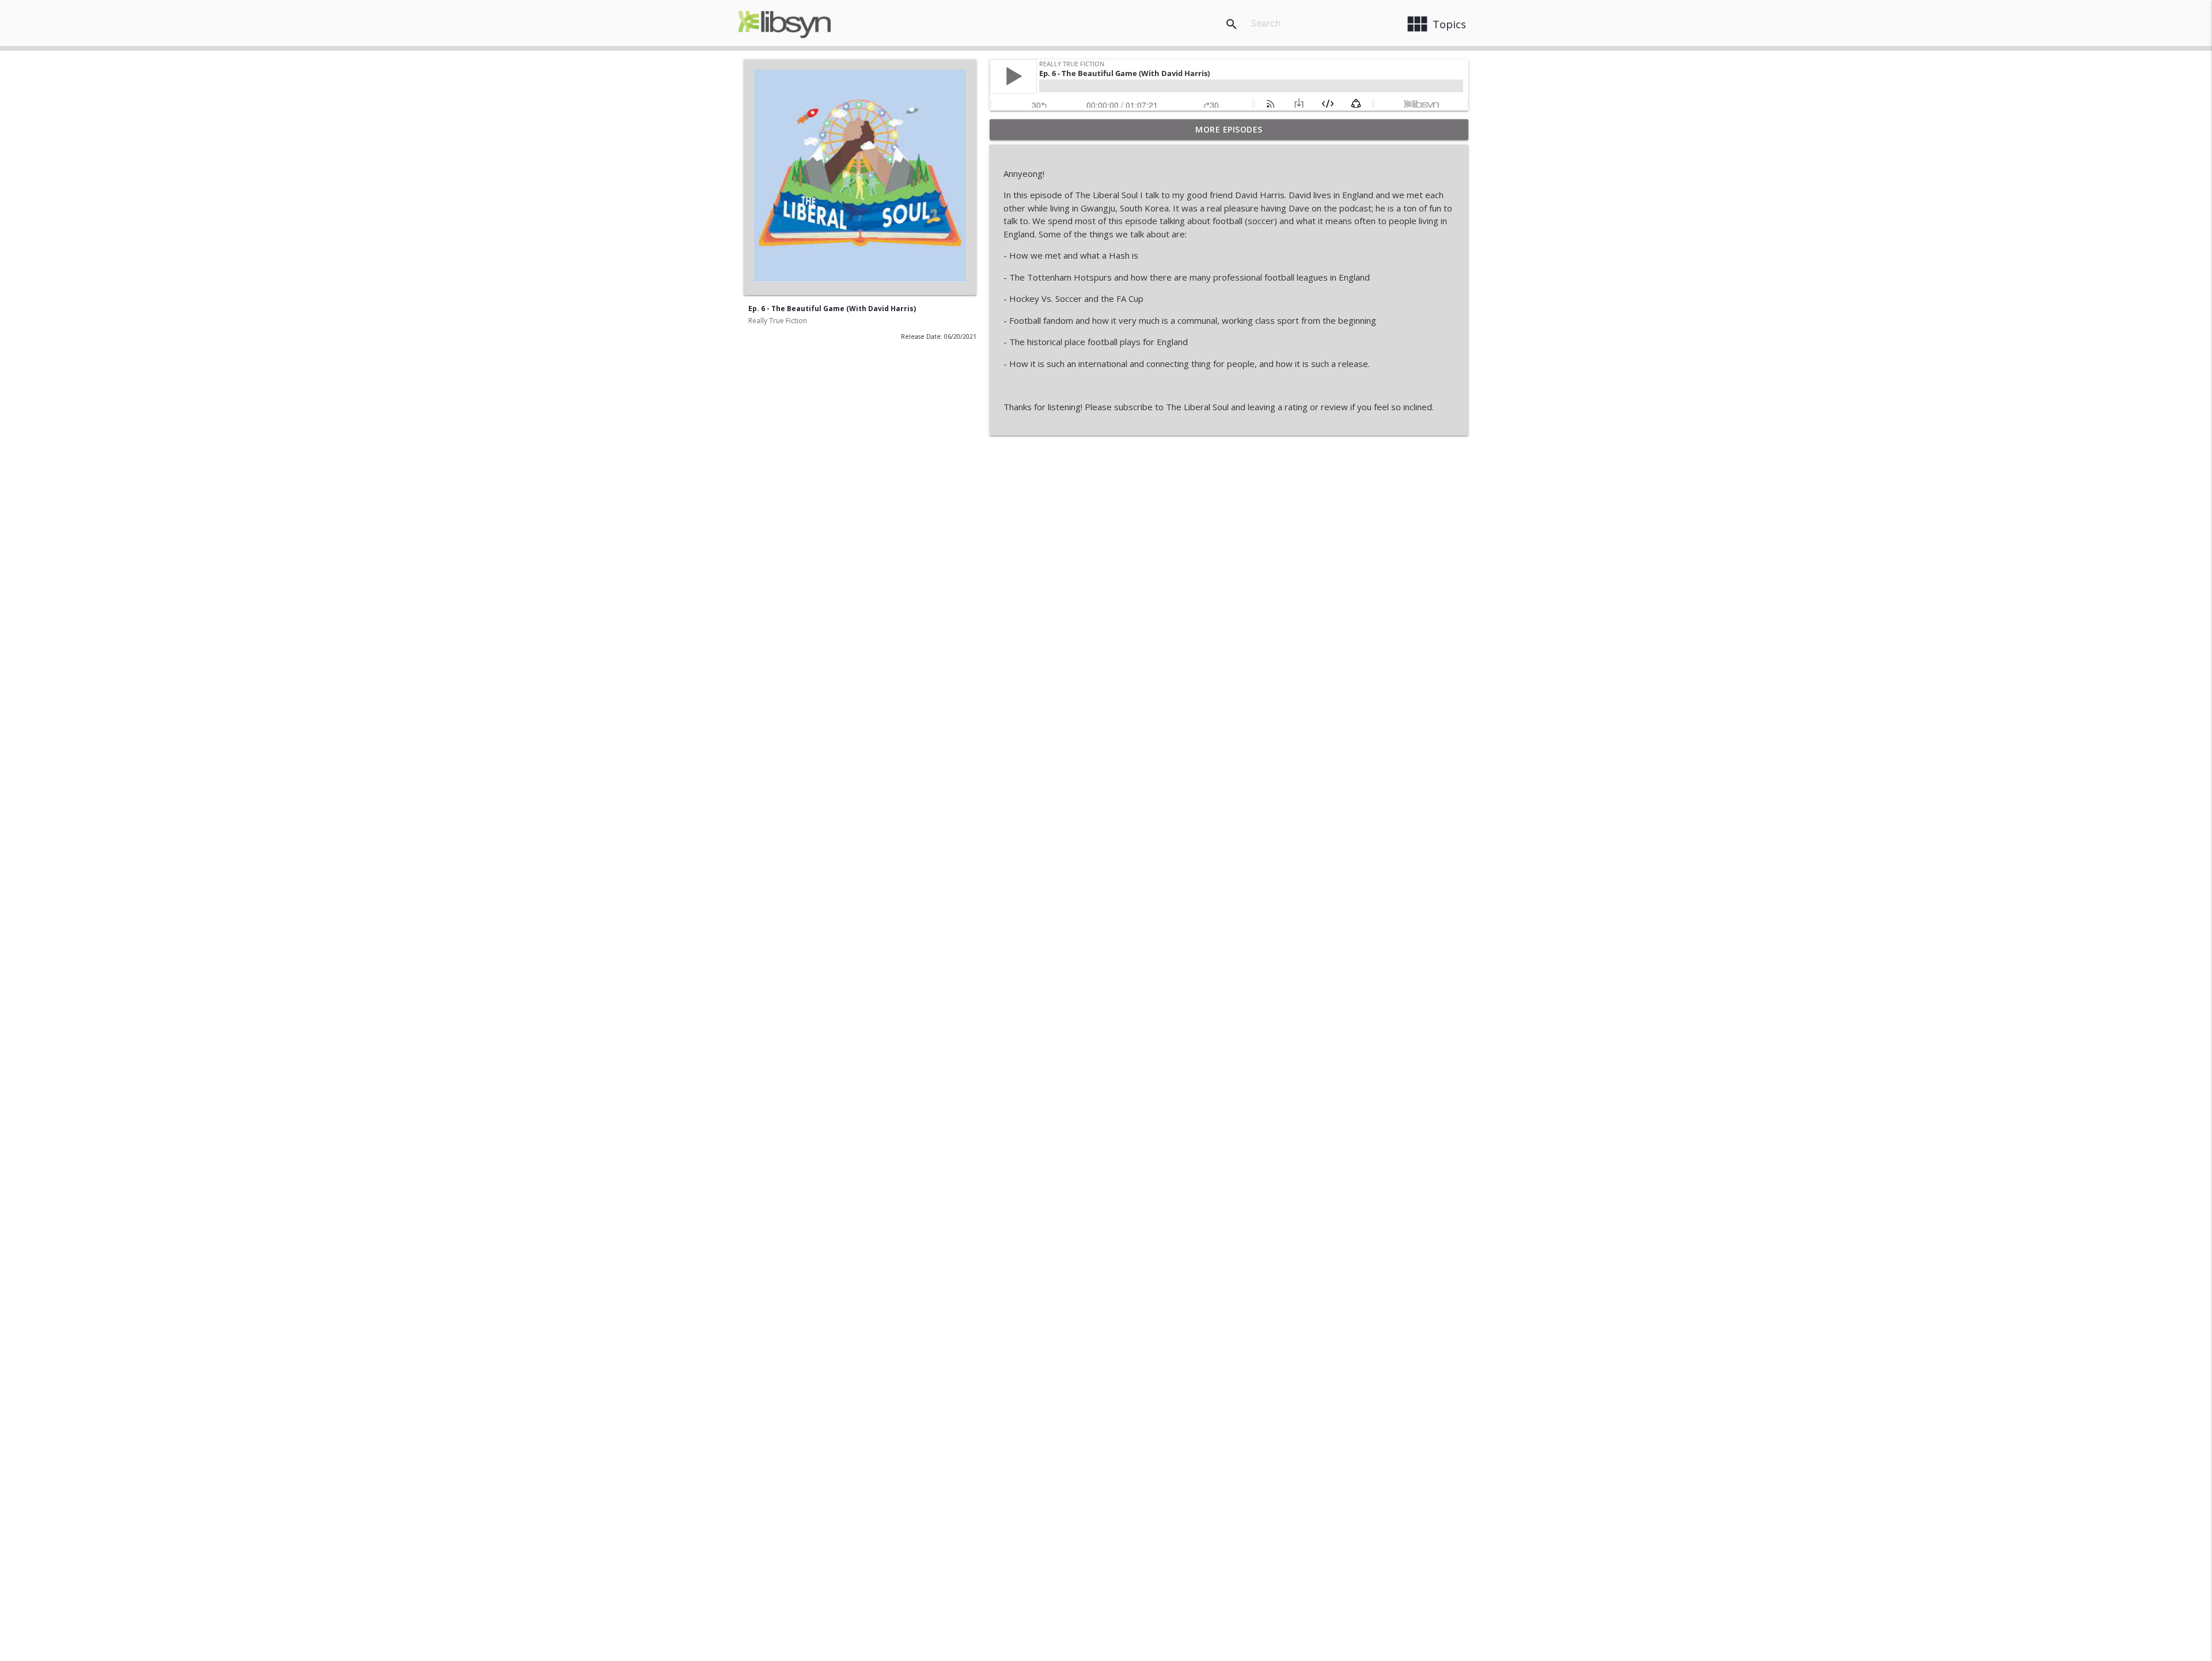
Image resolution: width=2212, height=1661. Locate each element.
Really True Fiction (778, 321)
